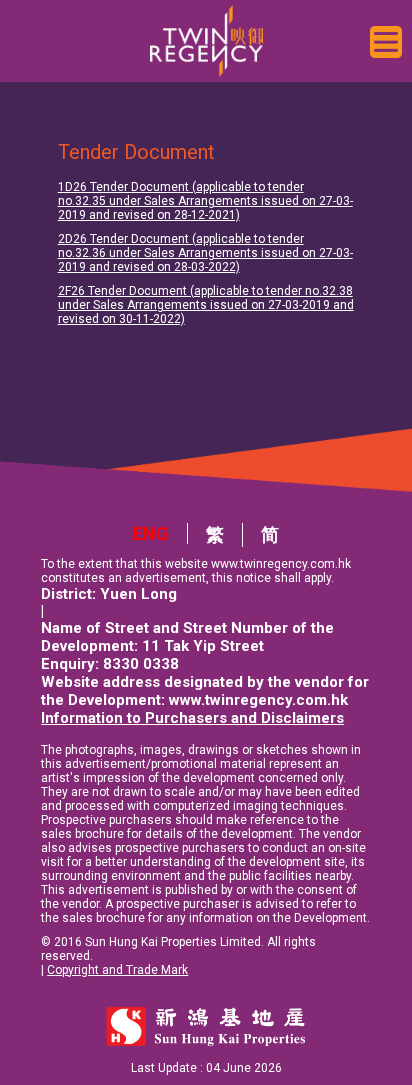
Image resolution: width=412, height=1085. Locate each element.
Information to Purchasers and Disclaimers (192, 718)
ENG (151, 533)
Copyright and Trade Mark (117, 970)
